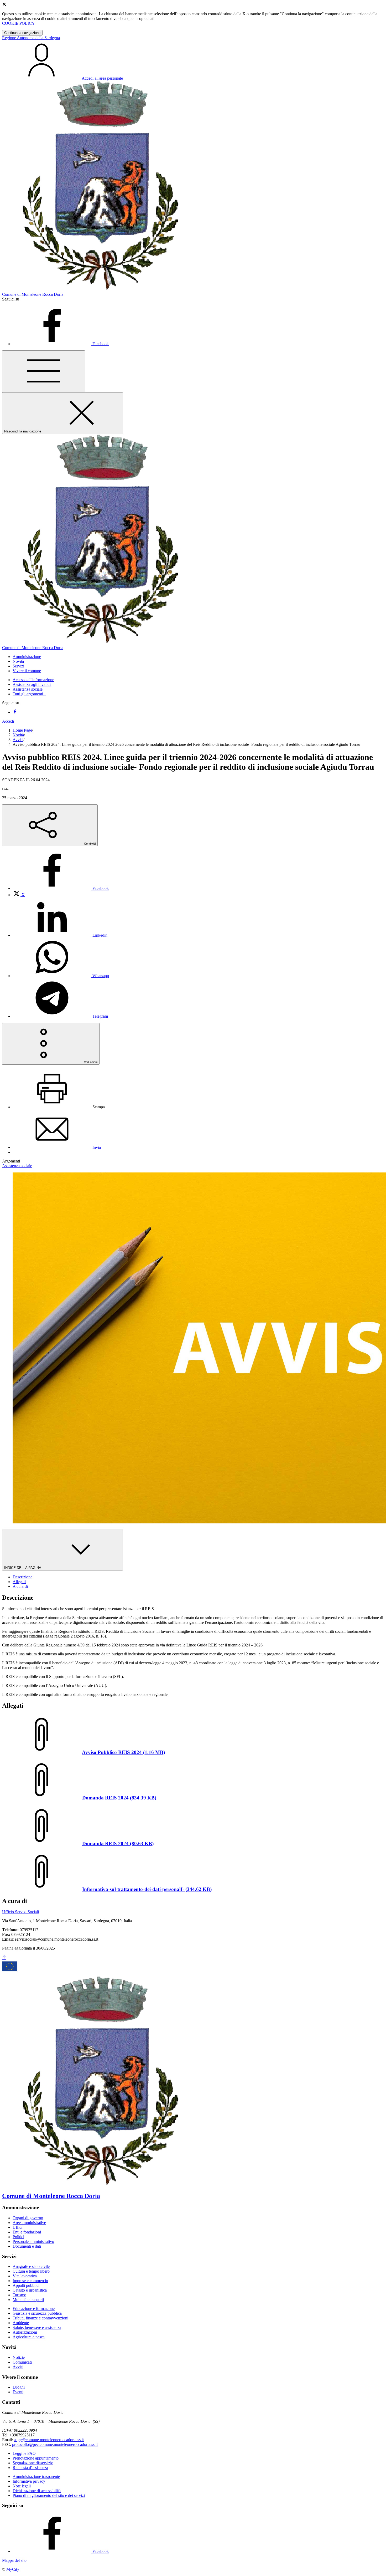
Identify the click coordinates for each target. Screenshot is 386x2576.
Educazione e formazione (34, 2309)
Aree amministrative (29, 2223)
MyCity (13, 2569)
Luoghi (19, 2387)
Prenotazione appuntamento (36, 2458)
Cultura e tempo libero (31, 2271)
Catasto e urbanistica (30, 2290)
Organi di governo (28, 2218)
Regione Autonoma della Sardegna (31, 38)
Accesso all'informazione (33, 680)
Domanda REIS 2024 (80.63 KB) (118, 1843)
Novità (18, 735)
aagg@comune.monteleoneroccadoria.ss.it (49, 2440)
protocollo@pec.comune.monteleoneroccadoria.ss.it (55, 2444)
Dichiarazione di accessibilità (37, 2491)
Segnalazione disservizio (33, 2463)
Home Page (22, 730)
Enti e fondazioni (27, 2232)
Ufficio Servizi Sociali (20, 1912)
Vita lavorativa (25, 2276)
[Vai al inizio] (4, 1958)
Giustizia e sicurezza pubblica (37, 2313)
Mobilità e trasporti (28, 2300)
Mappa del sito (14, 2560)
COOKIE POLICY (19, 23)
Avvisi (18, 740)
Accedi (8, 721)
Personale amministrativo (33, 2241)
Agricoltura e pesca (29, 2337)
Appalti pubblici (26, 2285)
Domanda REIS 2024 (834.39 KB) (119, 1798)
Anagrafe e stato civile (31, 2266)
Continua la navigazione (22, 33)
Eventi (18, 2392)
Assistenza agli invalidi (32, 684)
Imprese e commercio (30, 2281)
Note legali (22, 2486)
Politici (18, 2237)
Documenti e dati (27, 2246)
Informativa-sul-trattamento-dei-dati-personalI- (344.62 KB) (147, 1889)
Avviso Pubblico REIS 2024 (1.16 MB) (123, 1752)
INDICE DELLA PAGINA (23, 1568)
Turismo (19, 2295)
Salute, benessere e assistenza (37, 2327)
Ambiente (21, 2323)
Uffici (17, 2227)
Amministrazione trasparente (36, 2476)
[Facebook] (15, 712)
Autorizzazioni (25, 2332)
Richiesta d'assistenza (30, 2468)
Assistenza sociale (28, 689)
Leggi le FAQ (24, 2453)
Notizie (19, 2357)
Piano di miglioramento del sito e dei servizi (49, 2495)
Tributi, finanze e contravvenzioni (40, 2318)
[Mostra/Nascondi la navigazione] (44, 371)
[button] (27, 657)
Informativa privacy (29, 2481)
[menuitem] (61, 888)
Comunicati (22, 2362)
